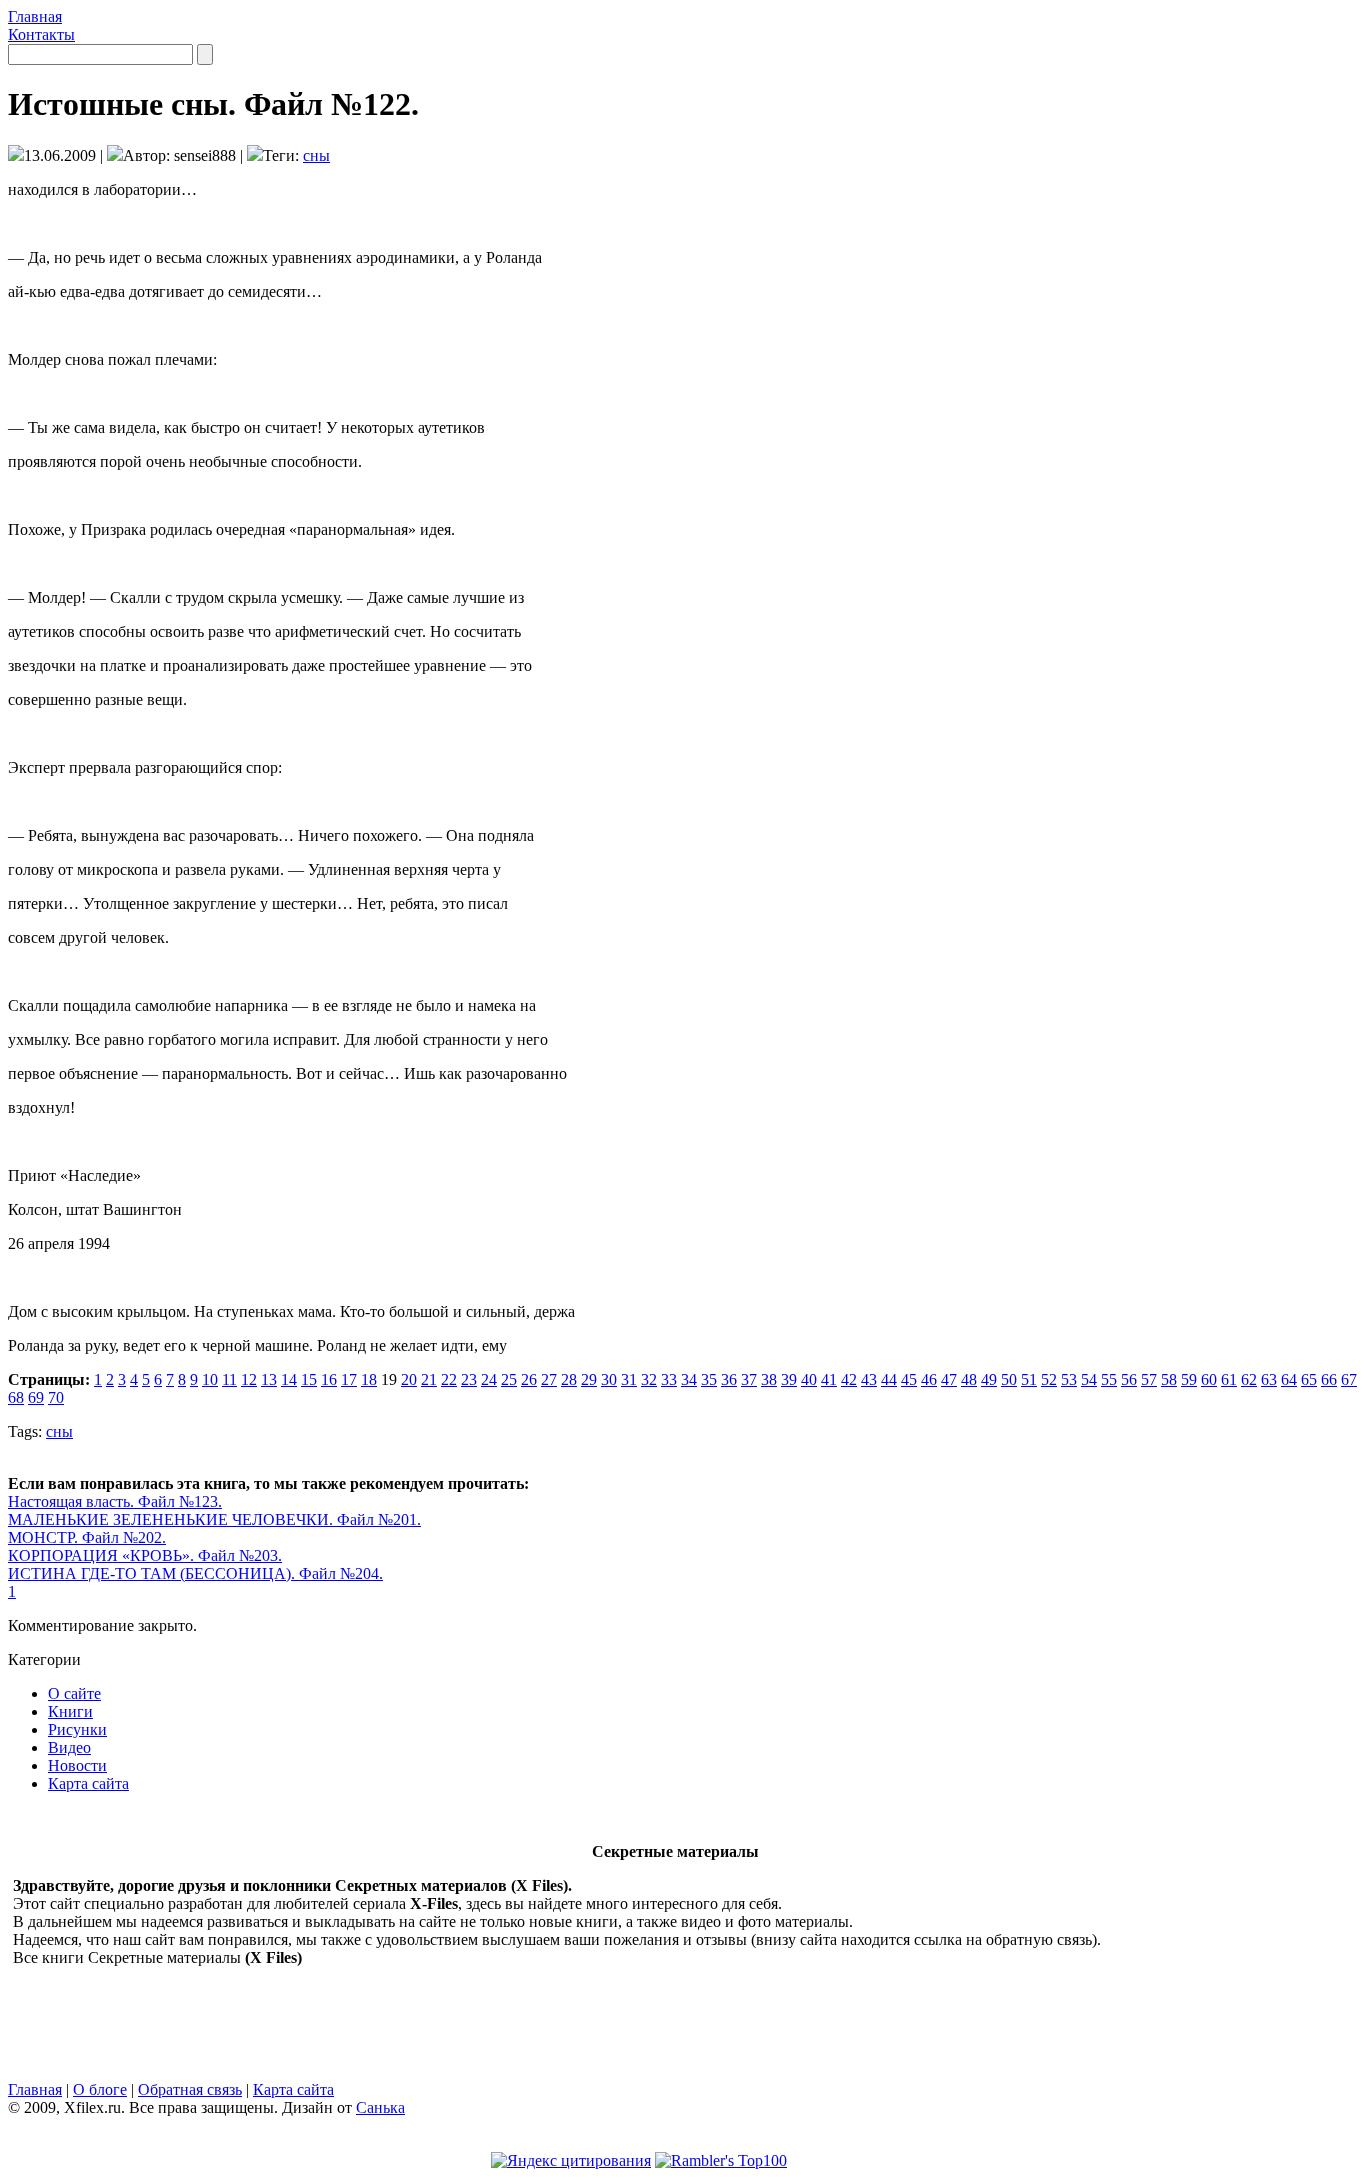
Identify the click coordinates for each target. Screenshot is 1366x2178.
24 (489, 1379)
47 (949, 1379)
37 (749, 1379)
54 (1089, 1379)
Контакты (41, 34)
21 (429, 1379)
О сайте (74, 1693)
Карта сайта (88, 1783)
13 (269, 1379)
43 (869, 1379)
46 (929, 1379)
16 (329, 1379)
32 (649, 1379)
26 (529, 1379)
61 (1229, 1379)
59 (1189, 1379)
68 (16, 1397)
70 (56, 1397)
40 (809, 1379)
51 (1029, 1379)
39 (789, 1379)
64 (1289, 1379)
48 (969, 1379)
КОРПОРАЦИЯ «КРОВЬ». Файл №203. (145, 1555)
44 (889, 1379)
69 (36, 1397)
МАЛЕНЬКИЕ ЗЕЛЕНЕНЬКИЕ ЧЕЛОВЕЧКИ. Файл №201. (214, 1519)
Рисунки (77, 1729)
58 (1169, 1379)
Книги (70, 1711)
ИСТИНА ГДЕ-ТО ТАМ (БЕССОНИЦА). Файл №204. (195, 1573)
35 (709, 1379)
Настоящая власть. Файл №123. (115, 1501)
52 (1049, 1379)
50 (1009, 1379)
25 (509, 1379)
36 (729, 1379)
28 (569, 1379)
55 (1109, 1379)
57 (1149, 1379)
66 (1329, 1379)
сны (316, 155)
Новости (77, 1765)
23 (469, 1379)
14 (289, 1379)
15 (309, 1379)
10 (210, 1379)
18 (369, 1379)
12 (249, 1379)
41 (829, 1379)
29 (589, 1379)
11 (229, 1379)
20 (409, 1379)
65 (1309, 1379)
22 (449, 1379)
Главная (35, 16)
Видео (69, 1747)
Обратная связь (190, 2089)
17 (349, 1379)
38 (769, 1379)
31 (629, 1379)
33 (669, 1379)
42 (849, 1379)
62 (1249, 1379)
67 (1349, 1379)
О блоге (100, 2089)
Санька (380, 2107)
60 (1209, 1379)
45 (909, 1379)
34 (689, 1379)
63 (1269, 1379)
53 (1069, 1379)
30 (609, 1379)
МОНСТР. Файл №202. (87, 1537)
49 (989, 1379)
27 (549, 1379)
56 (1129, 1379)
